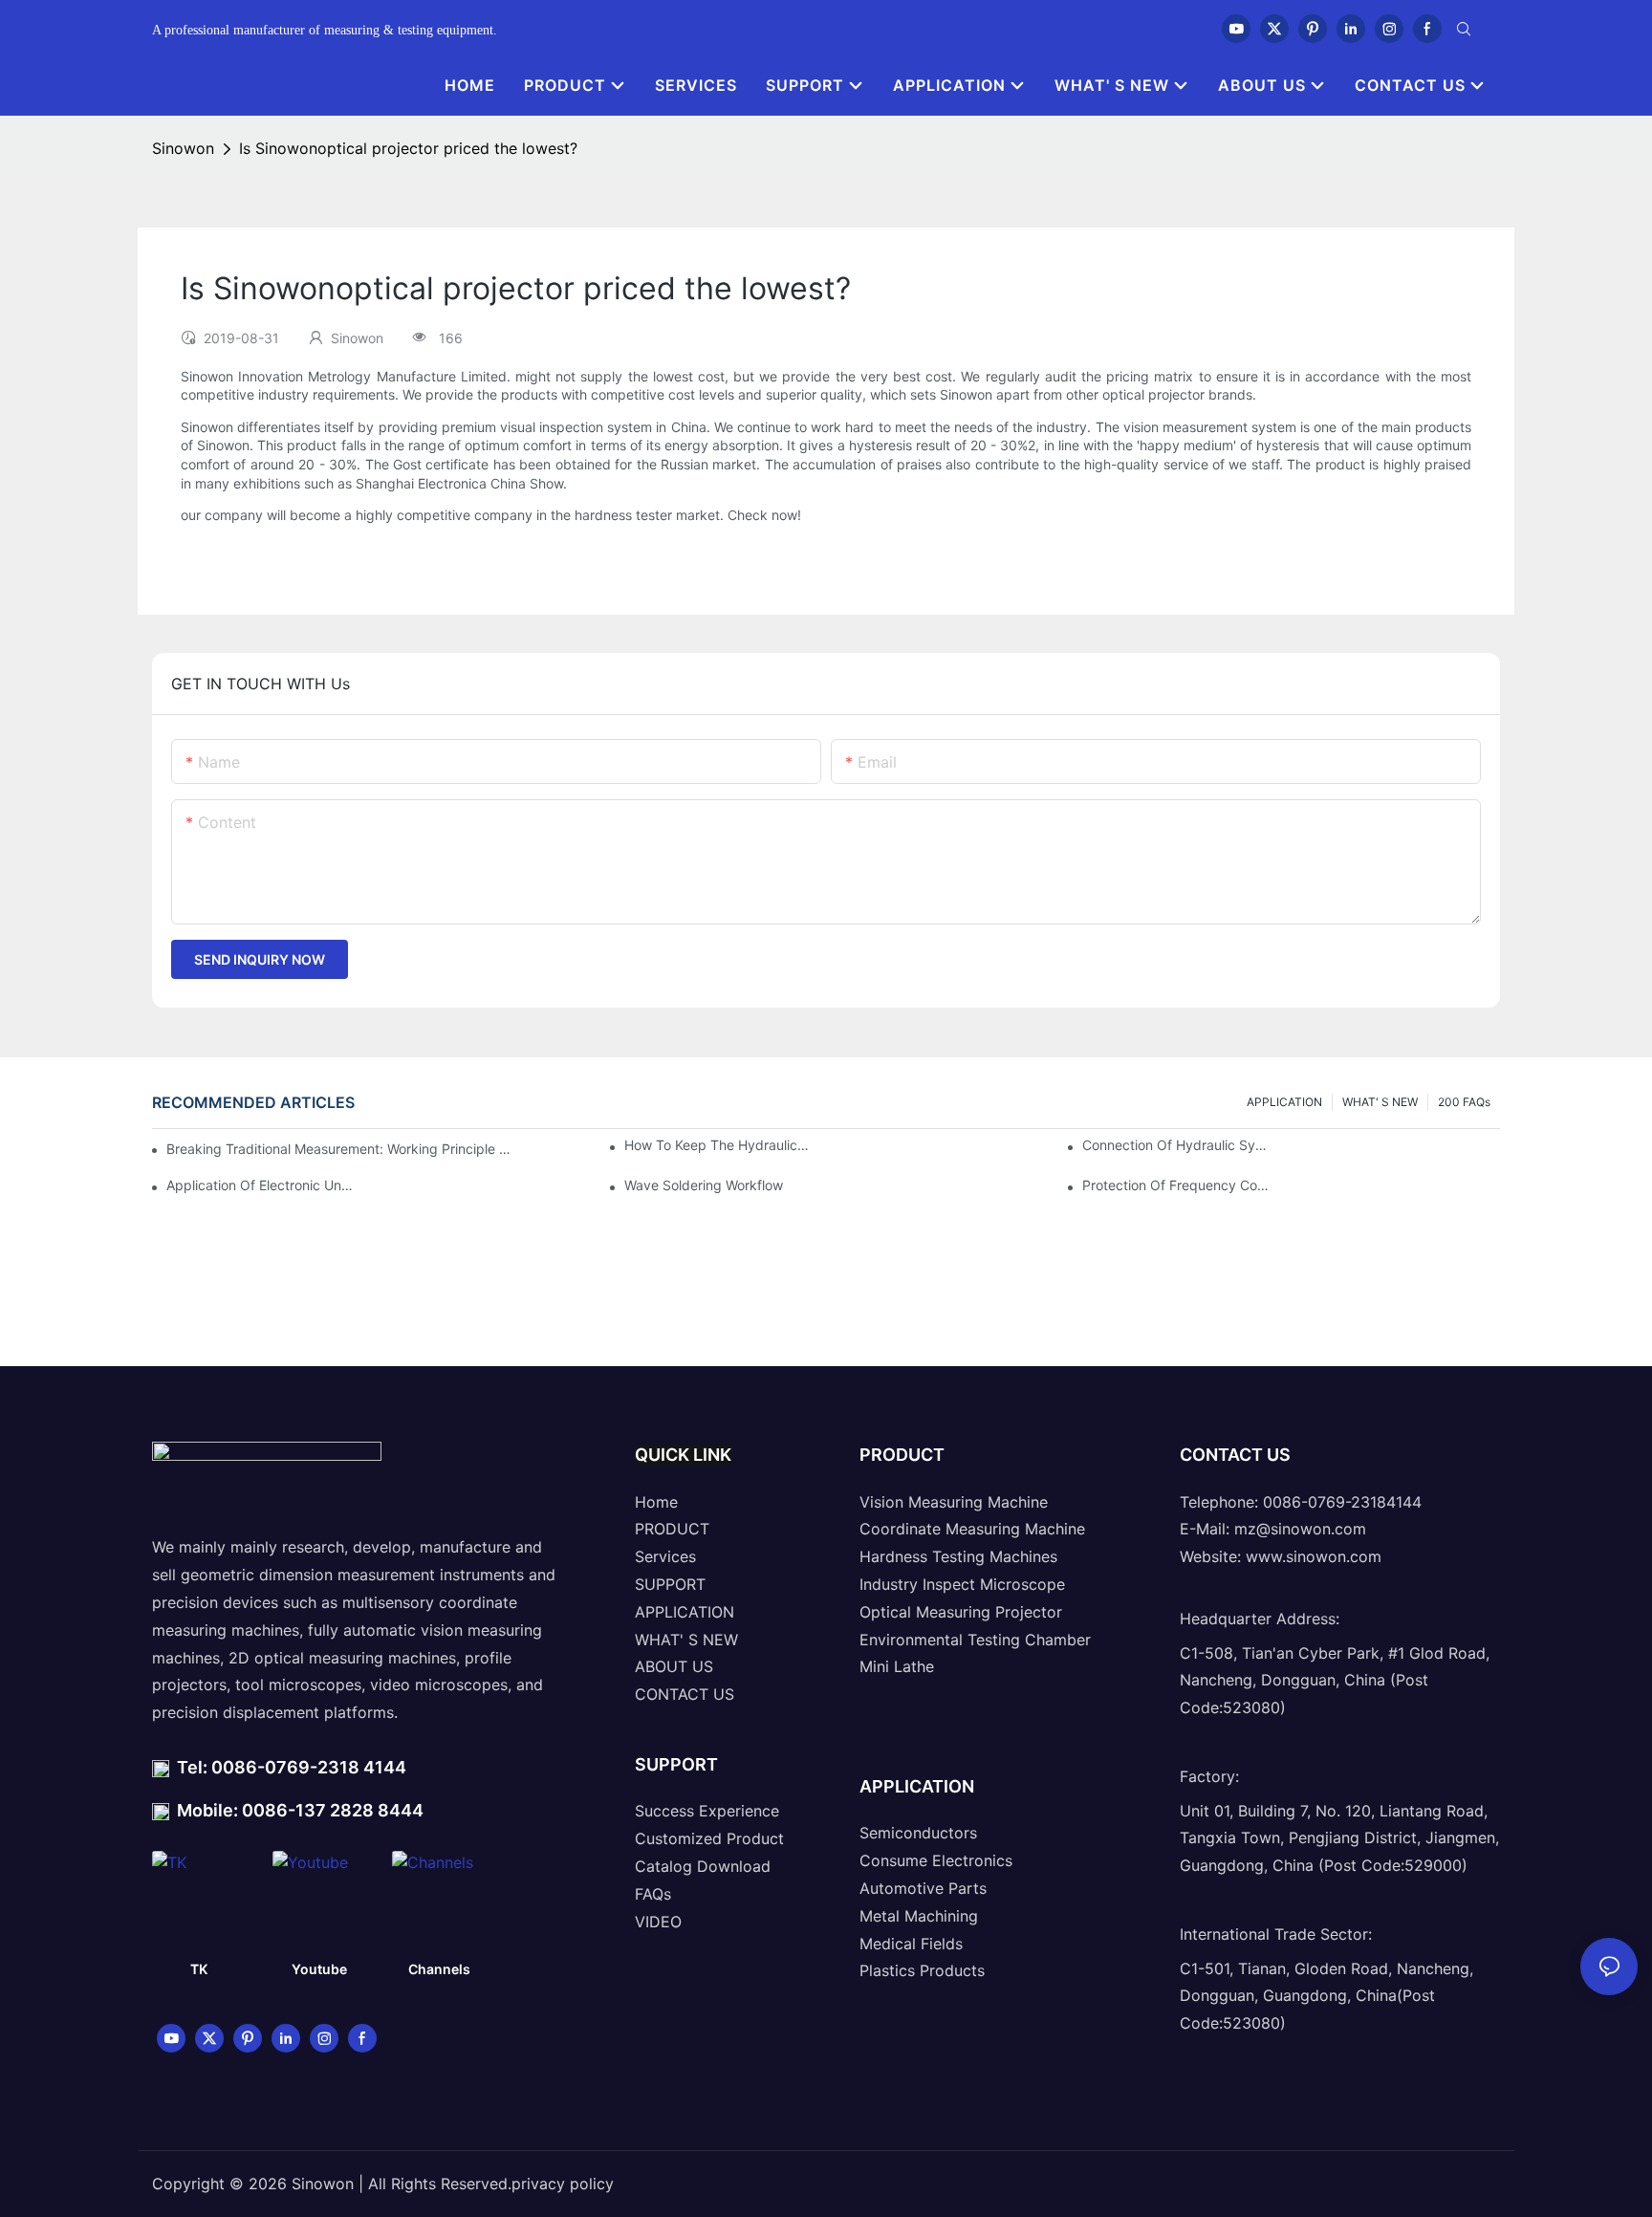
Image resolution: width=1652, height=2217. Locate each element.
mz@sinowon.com (1300, 1529)
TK (199, 1969)
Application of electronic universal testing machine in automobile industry (261, 1185)
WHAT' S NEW (1380, 1102)
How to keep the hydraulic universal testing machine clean (718, 1145)
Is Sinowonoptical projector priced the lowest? (408, 148)
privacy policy (563, 2184)
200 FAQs (1464, 1102)
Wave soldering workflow (704, 1185)
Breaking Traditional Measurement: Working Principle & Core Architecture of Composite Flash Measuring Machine (339, 1149)
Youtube (319, 1969)
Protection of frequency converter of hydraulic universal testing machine (1176, 1185)
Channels (439, 1969)
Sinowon (183, 148)
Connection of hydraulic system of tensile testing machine (1176, 1145)
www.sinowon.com (1314, 1556)
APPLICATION (1284, 1102)
